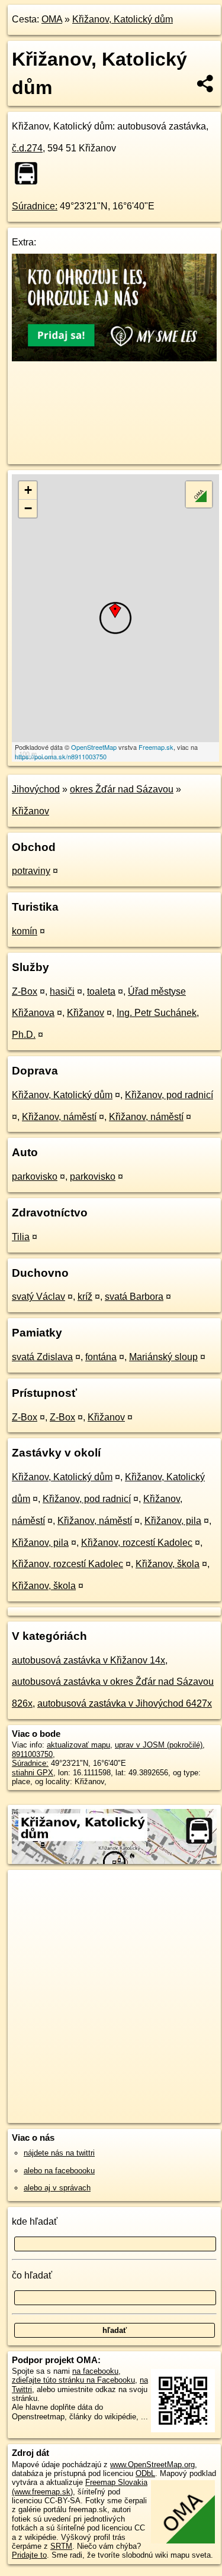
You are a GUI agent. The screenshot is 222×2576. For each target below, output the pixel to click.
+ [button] (28, 490)
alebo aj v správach (57, 2188)
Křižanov (30, 811)
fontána (101, 1357)
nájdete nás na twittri (59, 2153)
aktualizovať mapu (78, 1745)
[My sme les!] (114, 358)
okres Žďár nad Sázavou (122, 789)
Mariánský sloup (163, 1357)
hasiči (62, 991)
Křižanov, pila (173, 1521)
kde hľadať (35, 2221)
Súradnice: (35, 206)
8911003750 (32, 1754)
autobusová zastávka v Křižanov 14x (89, 1660)
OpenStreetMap (94, 747)
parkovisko (35, 1177)
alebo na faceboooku (59, 2171)
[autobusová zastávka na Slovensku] (30, 173)
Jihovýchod (36, 789)
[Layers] (199, 494)
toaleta (101, 991)
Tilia (21, 1237)
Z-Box (25, 991)
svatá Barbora (134, 1297)
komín (25, 931)
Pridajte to (29, 2555)
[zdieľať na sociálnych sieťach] (206, 83)
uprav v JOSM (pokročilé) (159, 1745)
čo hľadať (32, 2275)
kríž (85, 1297)
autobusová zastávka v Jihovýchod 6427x (125, 1703)
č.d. (27, 148)
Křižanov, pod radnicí (169, 1095)
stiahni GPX (33, 1773)
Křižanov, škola (168, 1564)
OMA (52, 19)
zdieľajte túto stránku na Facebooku (73, 2380)
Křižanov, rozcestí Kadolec (137, 1543)
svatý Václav (38, 1297)
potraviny (31, 871)
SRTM (61, 2546)
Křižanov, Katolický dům (123, 19)
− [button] (28, 508)
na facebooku (95, 2371)
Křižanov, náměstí (59, 1117)
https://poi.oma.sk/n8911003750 (61, 756)
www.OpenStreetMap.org (152, 2465)
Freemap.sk (156, 747)
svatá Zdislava (42, 1357)
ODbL (145, 2473)
